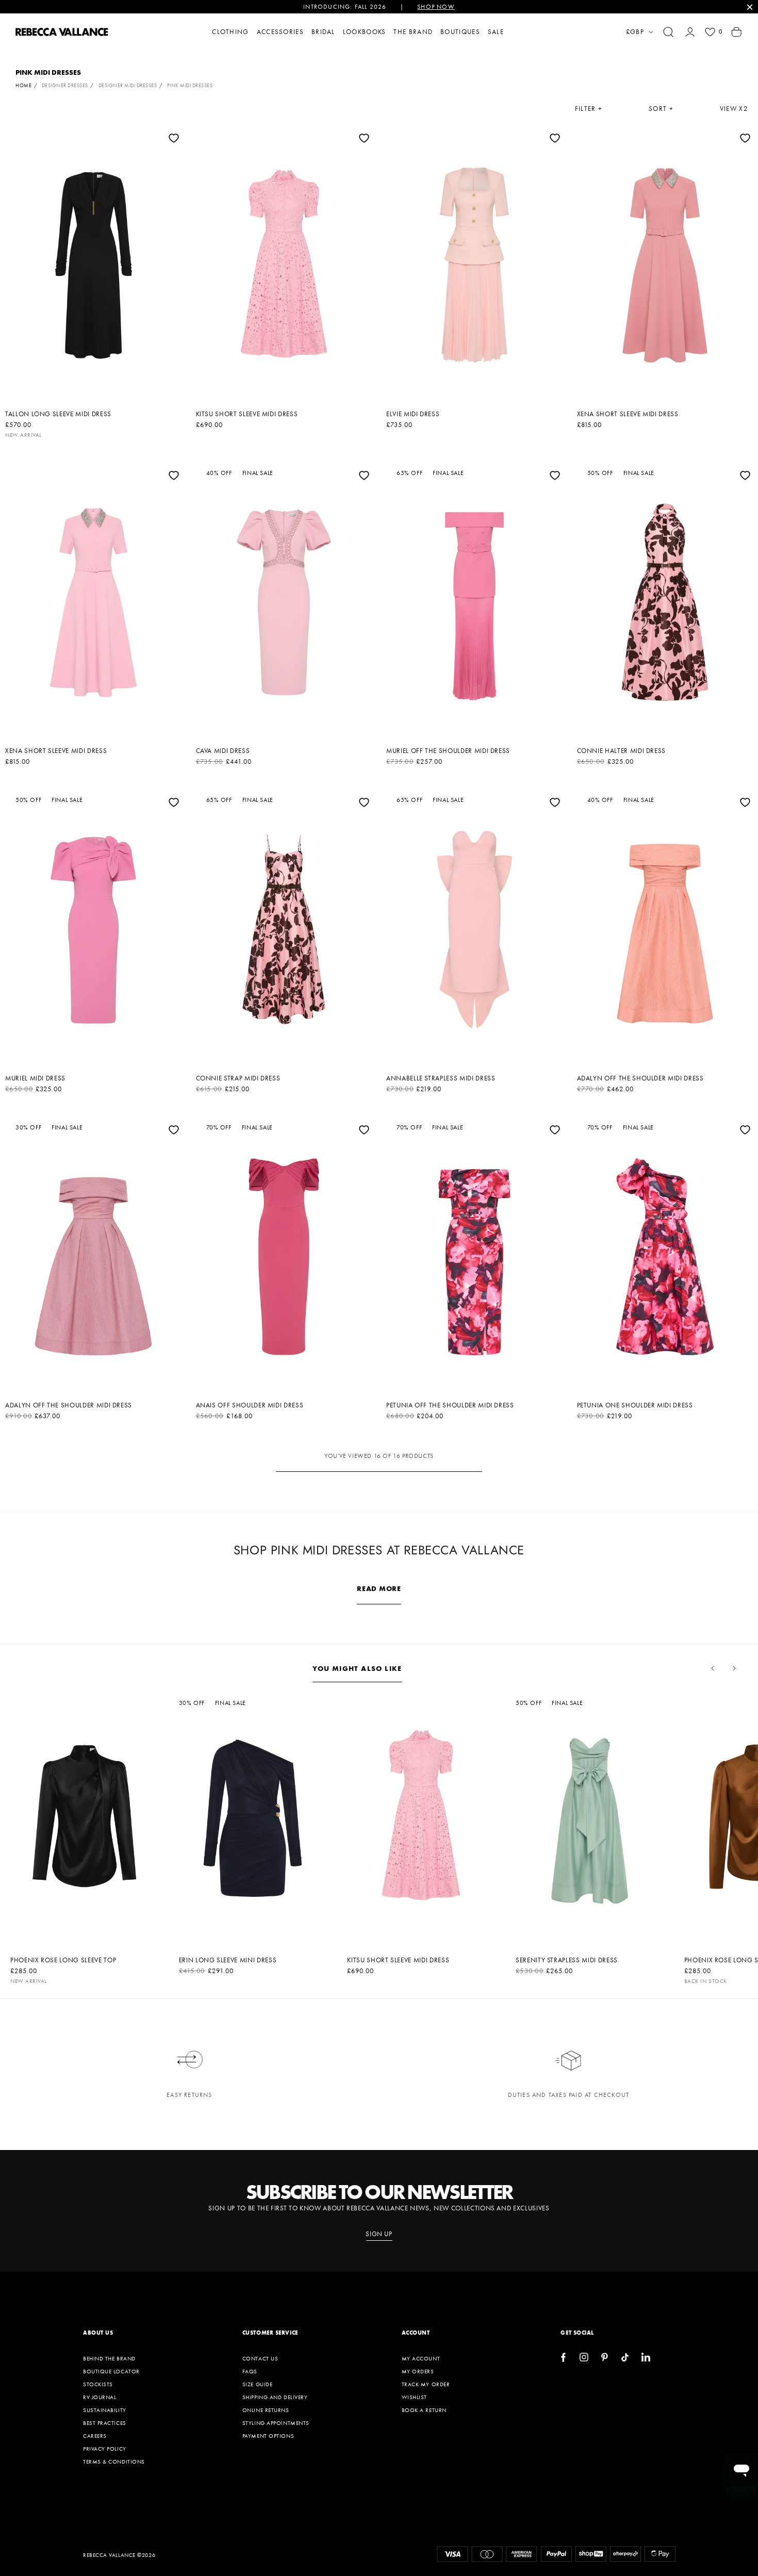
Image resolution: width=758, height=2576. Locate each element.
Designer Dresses (65, 85)
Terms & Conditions (114, 2462)
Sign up (379, 2234)
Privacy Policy (105, 2449)
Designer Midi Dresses (128, 85)
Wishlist (414, 2397)
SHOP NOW (436, 7)
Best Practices (105, 2423)
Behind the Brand (109, 2358)
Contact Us (260, 2358)
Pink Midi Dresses (190, 85)
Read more (379, 1588)
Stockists (98, 2384)
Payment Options (268, 2436)
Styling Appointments (276, 2423)
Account (416, 2333)
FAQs (250, 2371)
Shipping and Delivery (275, 2397)
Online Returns (266, 2410)
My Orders (418, 2371)
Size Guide (258, 2384)
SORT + (661, 109)
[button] (668, 32)
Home (23, 85)
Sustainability (105, 2410)
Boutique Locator (111, 2371)
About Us (98, 2333)
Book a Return (424, 2410)
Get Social (577, 2333)
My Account (421, 2358)
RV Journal (100, 2397)
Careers (95, 2436)
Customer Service (270, 2333)
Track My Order (426, 2384)
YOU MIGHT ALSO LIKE (357, 1668)
